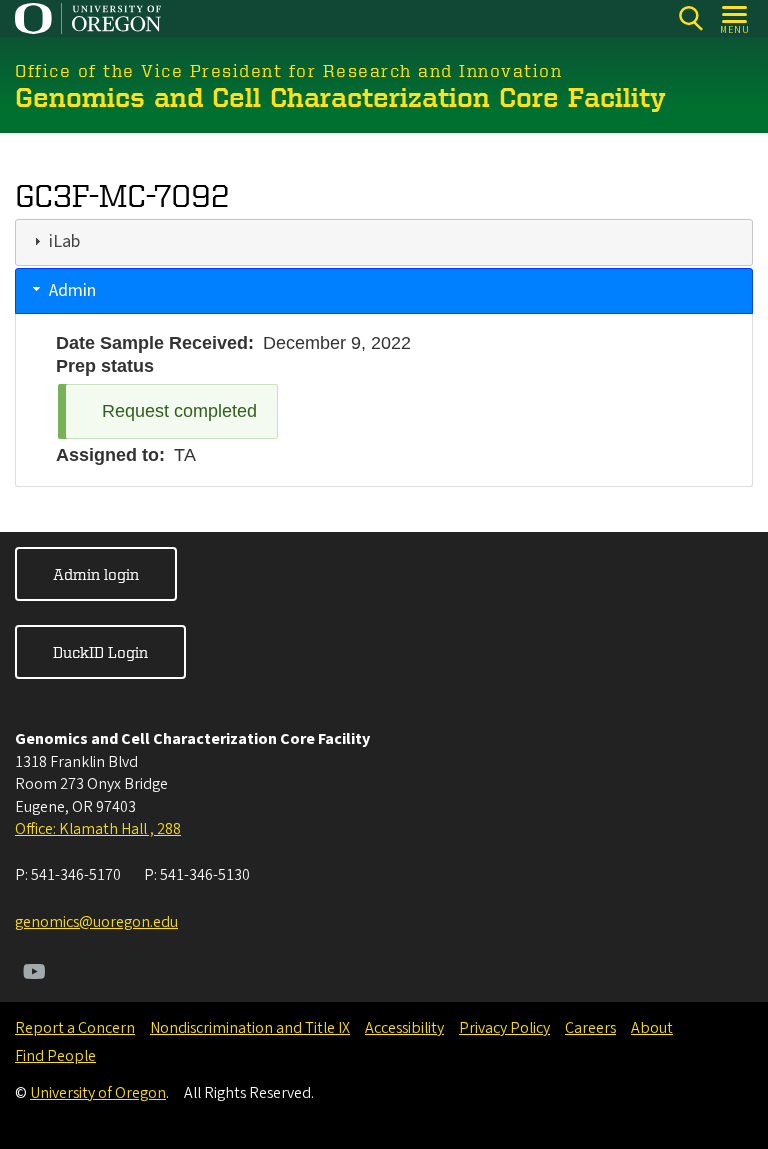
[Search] (690, 18)
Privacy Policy (504, 1028)
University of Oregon (98, 1093)
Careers (590, 1028)
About (652, 1028)
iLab (64, 241)
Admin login (96, 574)
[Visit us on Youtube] (34, 974)
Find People (55, 1056)
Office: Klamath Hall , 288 (98, 829)
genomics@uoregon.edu (96, 922)
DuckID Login (100, 652)
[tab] (384, 242)
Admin (72, 290)
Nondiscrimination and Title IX (250, 1028)
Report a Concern (75, 1028)
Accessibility (404, 1028)
